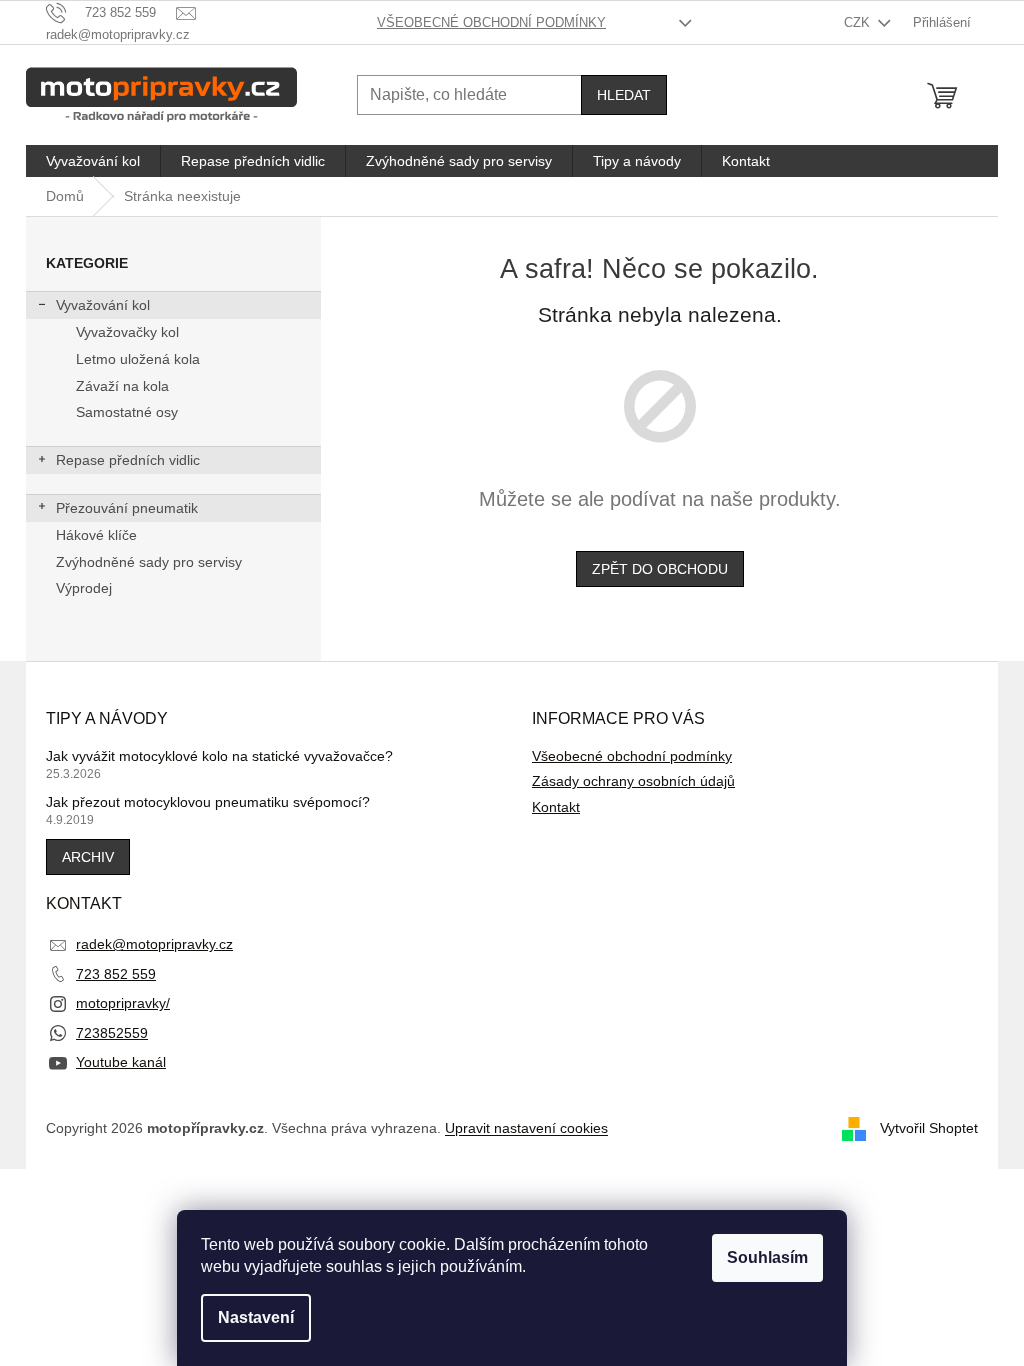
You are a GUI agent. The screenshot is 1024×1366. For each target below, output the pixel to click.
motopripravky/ (123, 1003)
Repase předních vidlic (128, 460)
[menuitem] (93, 161)
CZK (859, 22)
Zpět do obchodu (660, 569)
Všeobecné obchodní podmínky (491, 22)
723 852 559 (116, 974)
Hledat (624, 95)
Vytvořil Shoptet (929, 1127)
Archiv (88, 857)
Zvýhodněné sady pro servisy (149, 562)
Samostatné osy (127, 412)
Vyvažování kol (103, 305)
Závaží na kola (122, 386)
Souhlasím (767, 1257)
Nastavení (256, 1317)
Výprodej (84, 588)
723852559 (112, 1033)
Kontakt (556, 807)
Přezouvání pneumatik (127, 508)
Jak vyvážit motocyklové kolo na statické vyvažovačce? (219, 756)
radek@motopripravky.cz (154, 944)
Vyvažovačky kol (127, 332)
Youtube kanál (121, 1062)
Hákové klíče (96, 535)
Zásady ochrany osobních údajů (633, 781)
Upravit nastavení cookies (526, 1128)
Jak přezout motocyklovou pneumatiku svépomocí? (208, 802)
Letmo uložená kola (138, 359)
